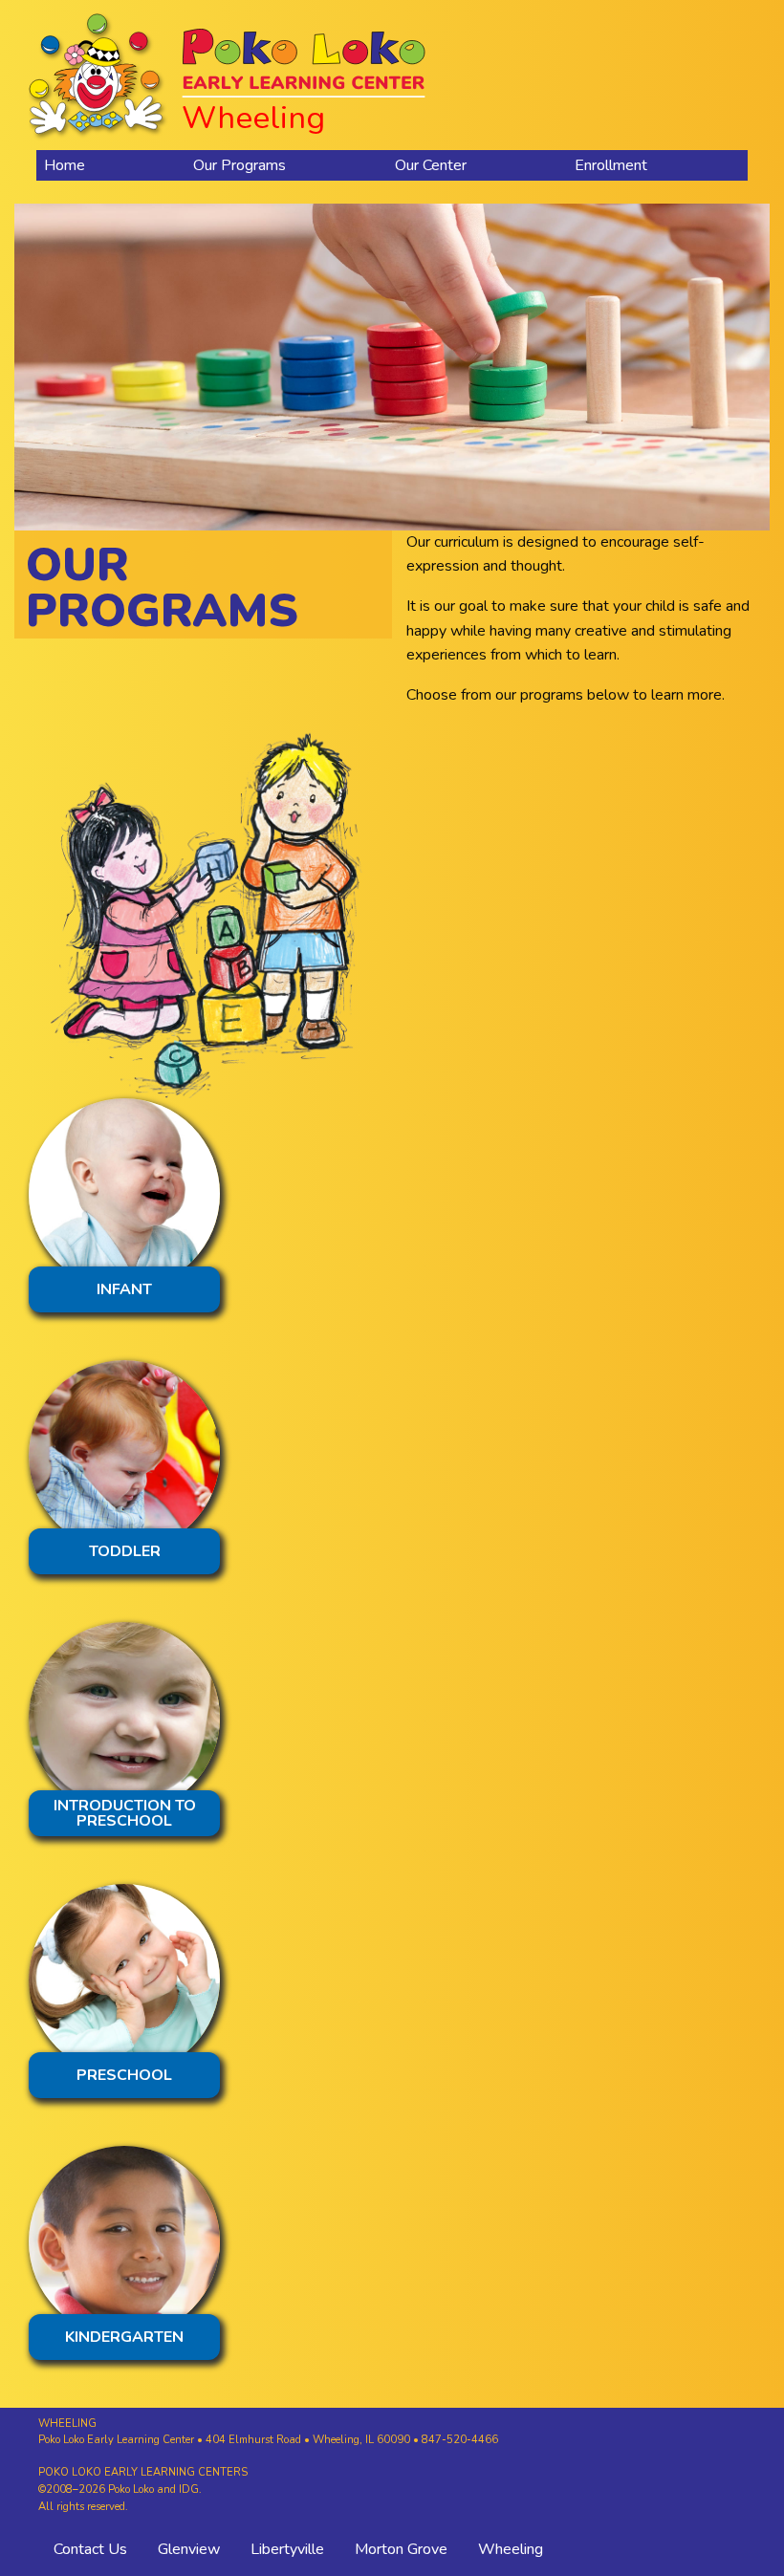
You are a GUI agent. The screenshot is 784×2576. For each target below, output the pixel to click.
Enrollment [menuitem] (611, 165)
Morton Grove (401, 2549)
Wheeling (511, 2549)
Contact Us (90, 2549)
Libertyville (287, 2549)
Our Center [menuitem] (431, 165)
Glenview (189, 2549)
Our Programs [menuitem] (240, 165)
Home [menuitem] (65, 165)
